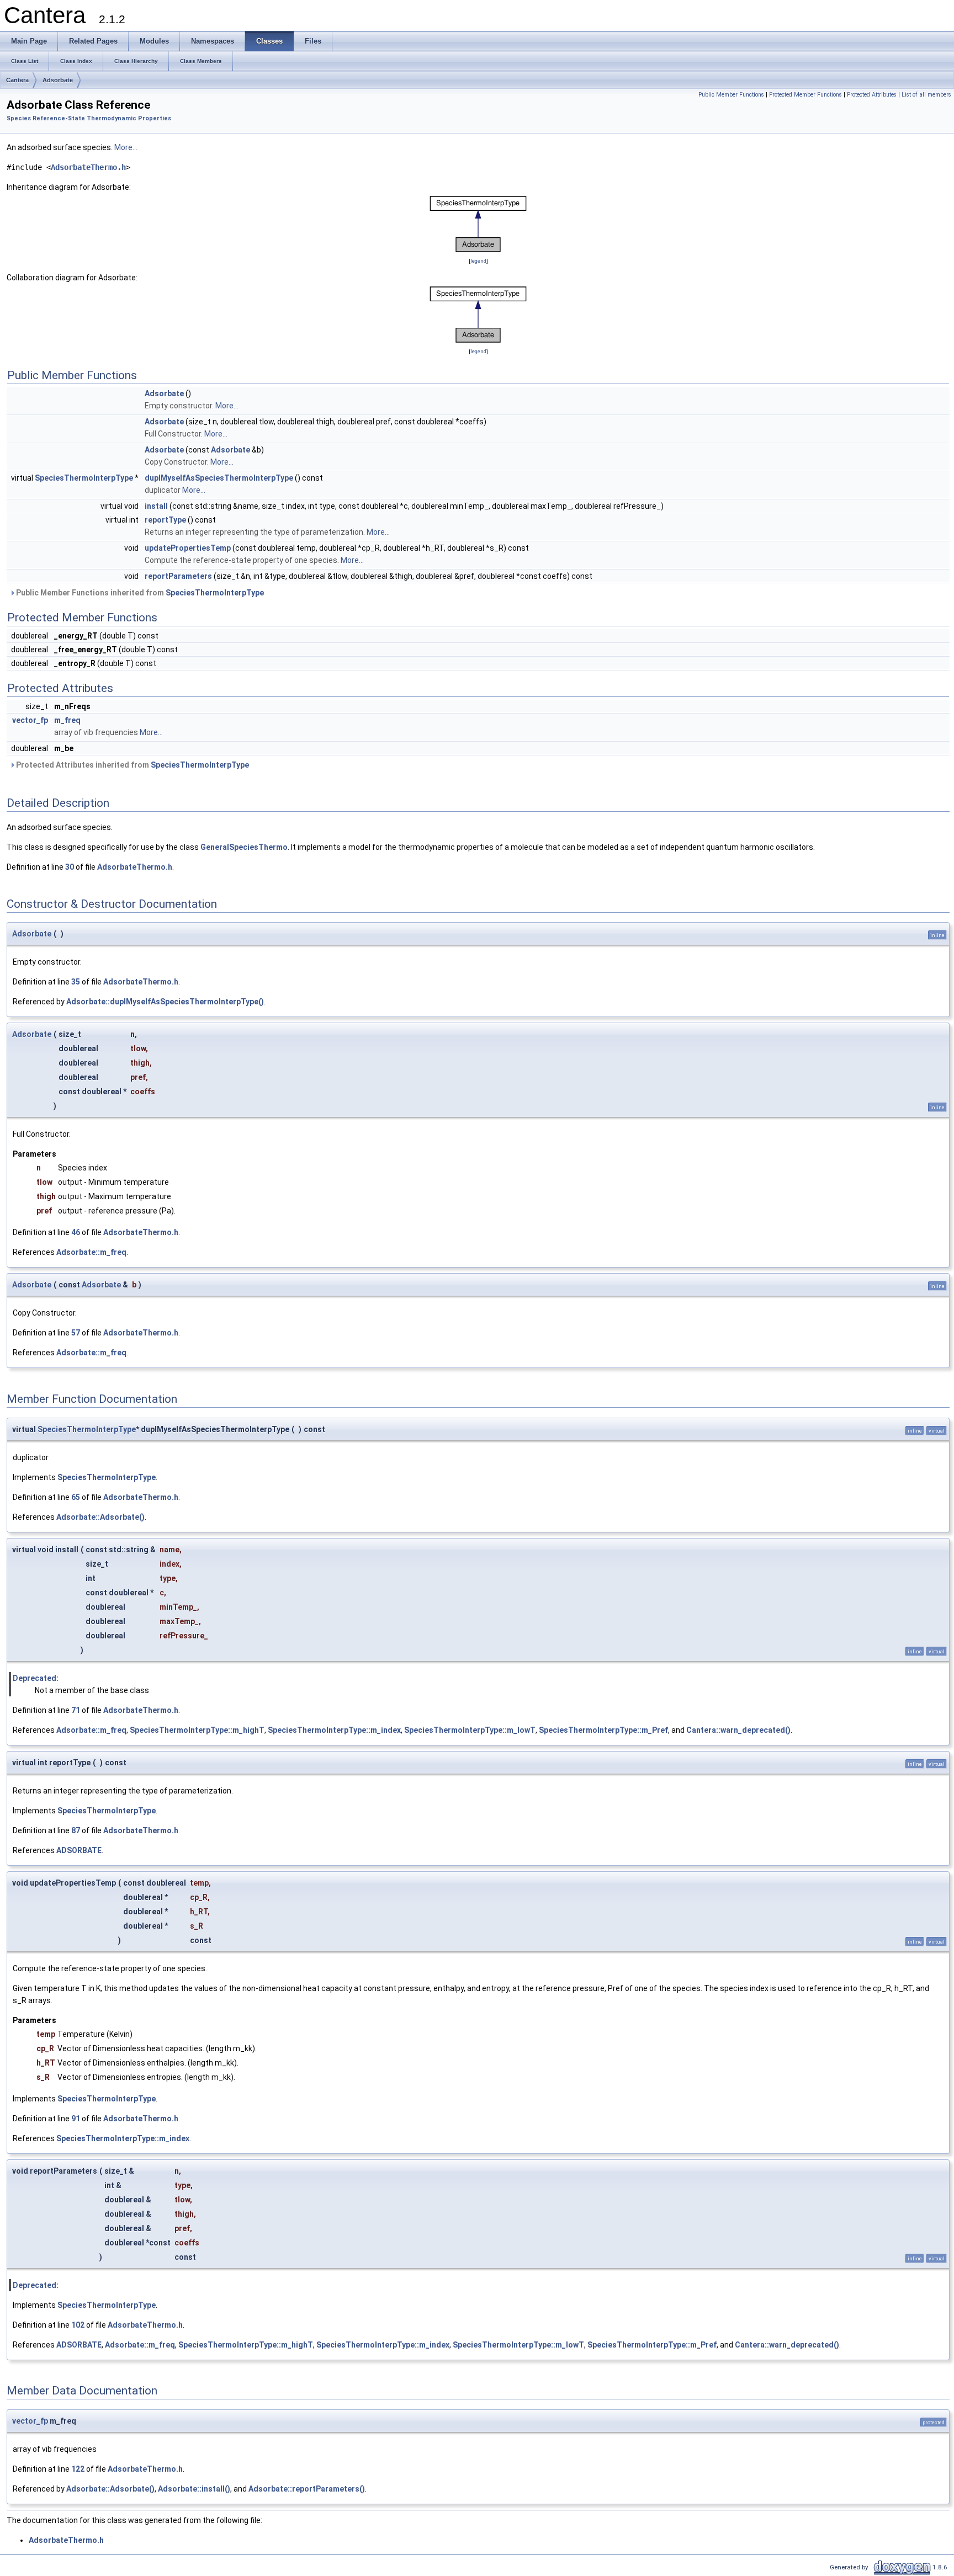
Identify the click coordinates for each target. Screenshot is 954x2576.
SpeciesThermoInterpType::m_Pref (603, 1730)
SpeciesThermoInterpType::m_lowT (470, 1730)
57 (76, 1333)
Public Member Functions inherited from (139, 593)
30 (70, 867)
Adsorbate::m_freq (91, 1252)
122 (78, 2469)
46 (76, 1232)
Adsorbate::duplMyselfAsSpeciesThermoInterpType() (165, 1002)
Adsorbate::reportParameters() (307, 2489)
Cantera (17, 80)
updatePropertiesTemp (188, 548)
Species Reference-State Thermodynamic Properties (89, 118)
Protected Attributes (872, 95)
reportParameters (178, 576)
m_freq (67, 720)
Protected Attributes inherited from (132, 765)
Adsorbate (58, 80)
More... (126, 147)
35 (76, 982)
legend (478, 261)
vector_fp (30, 720)
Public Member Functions (731, 95)
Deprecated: (36, 1678)
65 (76, 1497)
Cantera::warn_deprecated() (738, 1730)
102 (78, 2325)
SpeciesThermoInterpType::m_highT (197, 1730)
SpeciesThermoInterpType (84, 478)
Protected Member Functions (805, 95)
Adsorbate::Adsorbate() (100, 1517)
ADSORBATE (79, 1850)
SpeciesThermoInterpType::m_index (334, 1730)
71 (76, 1710)
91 (76, 2119)
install (156, 506)
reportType (165, 520)
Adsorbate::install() (194, 2489)
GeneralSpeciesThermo (244, 847)
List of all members (926, 95)
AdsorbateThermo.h (88, 167)
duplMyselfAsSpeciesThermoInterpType (219, 478)
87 (76, 1830)
